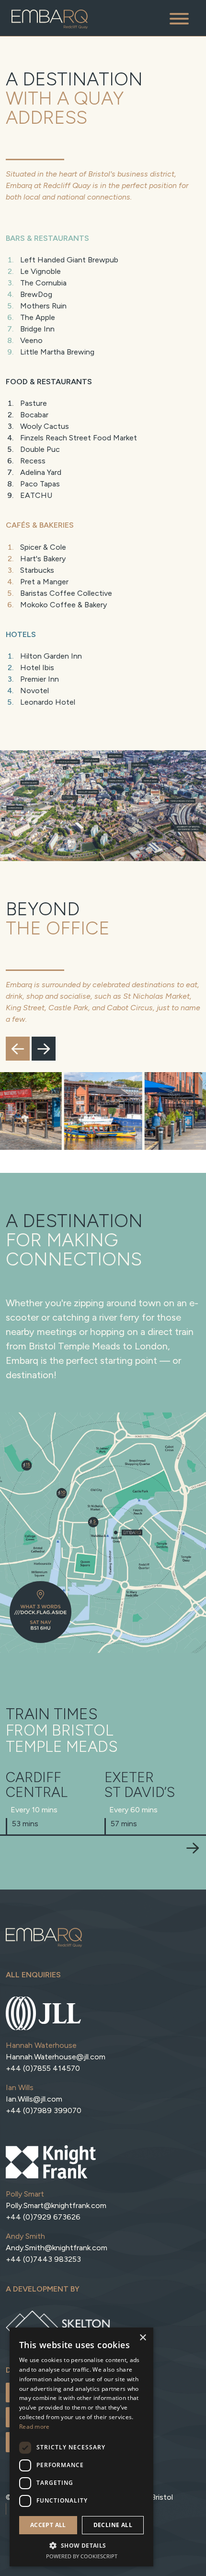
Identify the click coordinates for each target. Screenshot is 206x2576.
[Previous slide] (13, 1848)
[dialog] (81, 2447)
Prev (18, 1049)
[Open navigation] (179, 18)
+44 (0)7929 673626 (43, 2217)
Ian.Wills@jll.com (34, 2099)
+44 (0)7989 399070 (44, 2110)
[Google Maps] (40, 1612)
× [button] (143, 2338)
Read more (34, 2427)
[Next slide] (193, 1848)
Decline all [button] (113, 2525)
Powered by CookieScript (82, 2556)
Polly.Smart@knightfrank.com (56, 2205)
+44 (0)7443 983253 (43, 2259)
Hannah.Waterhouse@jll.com (56, 2057)
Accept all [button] (48, 2525)
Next (44, 1049)
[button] (81, 2545)
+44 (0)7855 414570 (43, 2068)
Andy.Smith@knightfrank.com (57, 2248)
